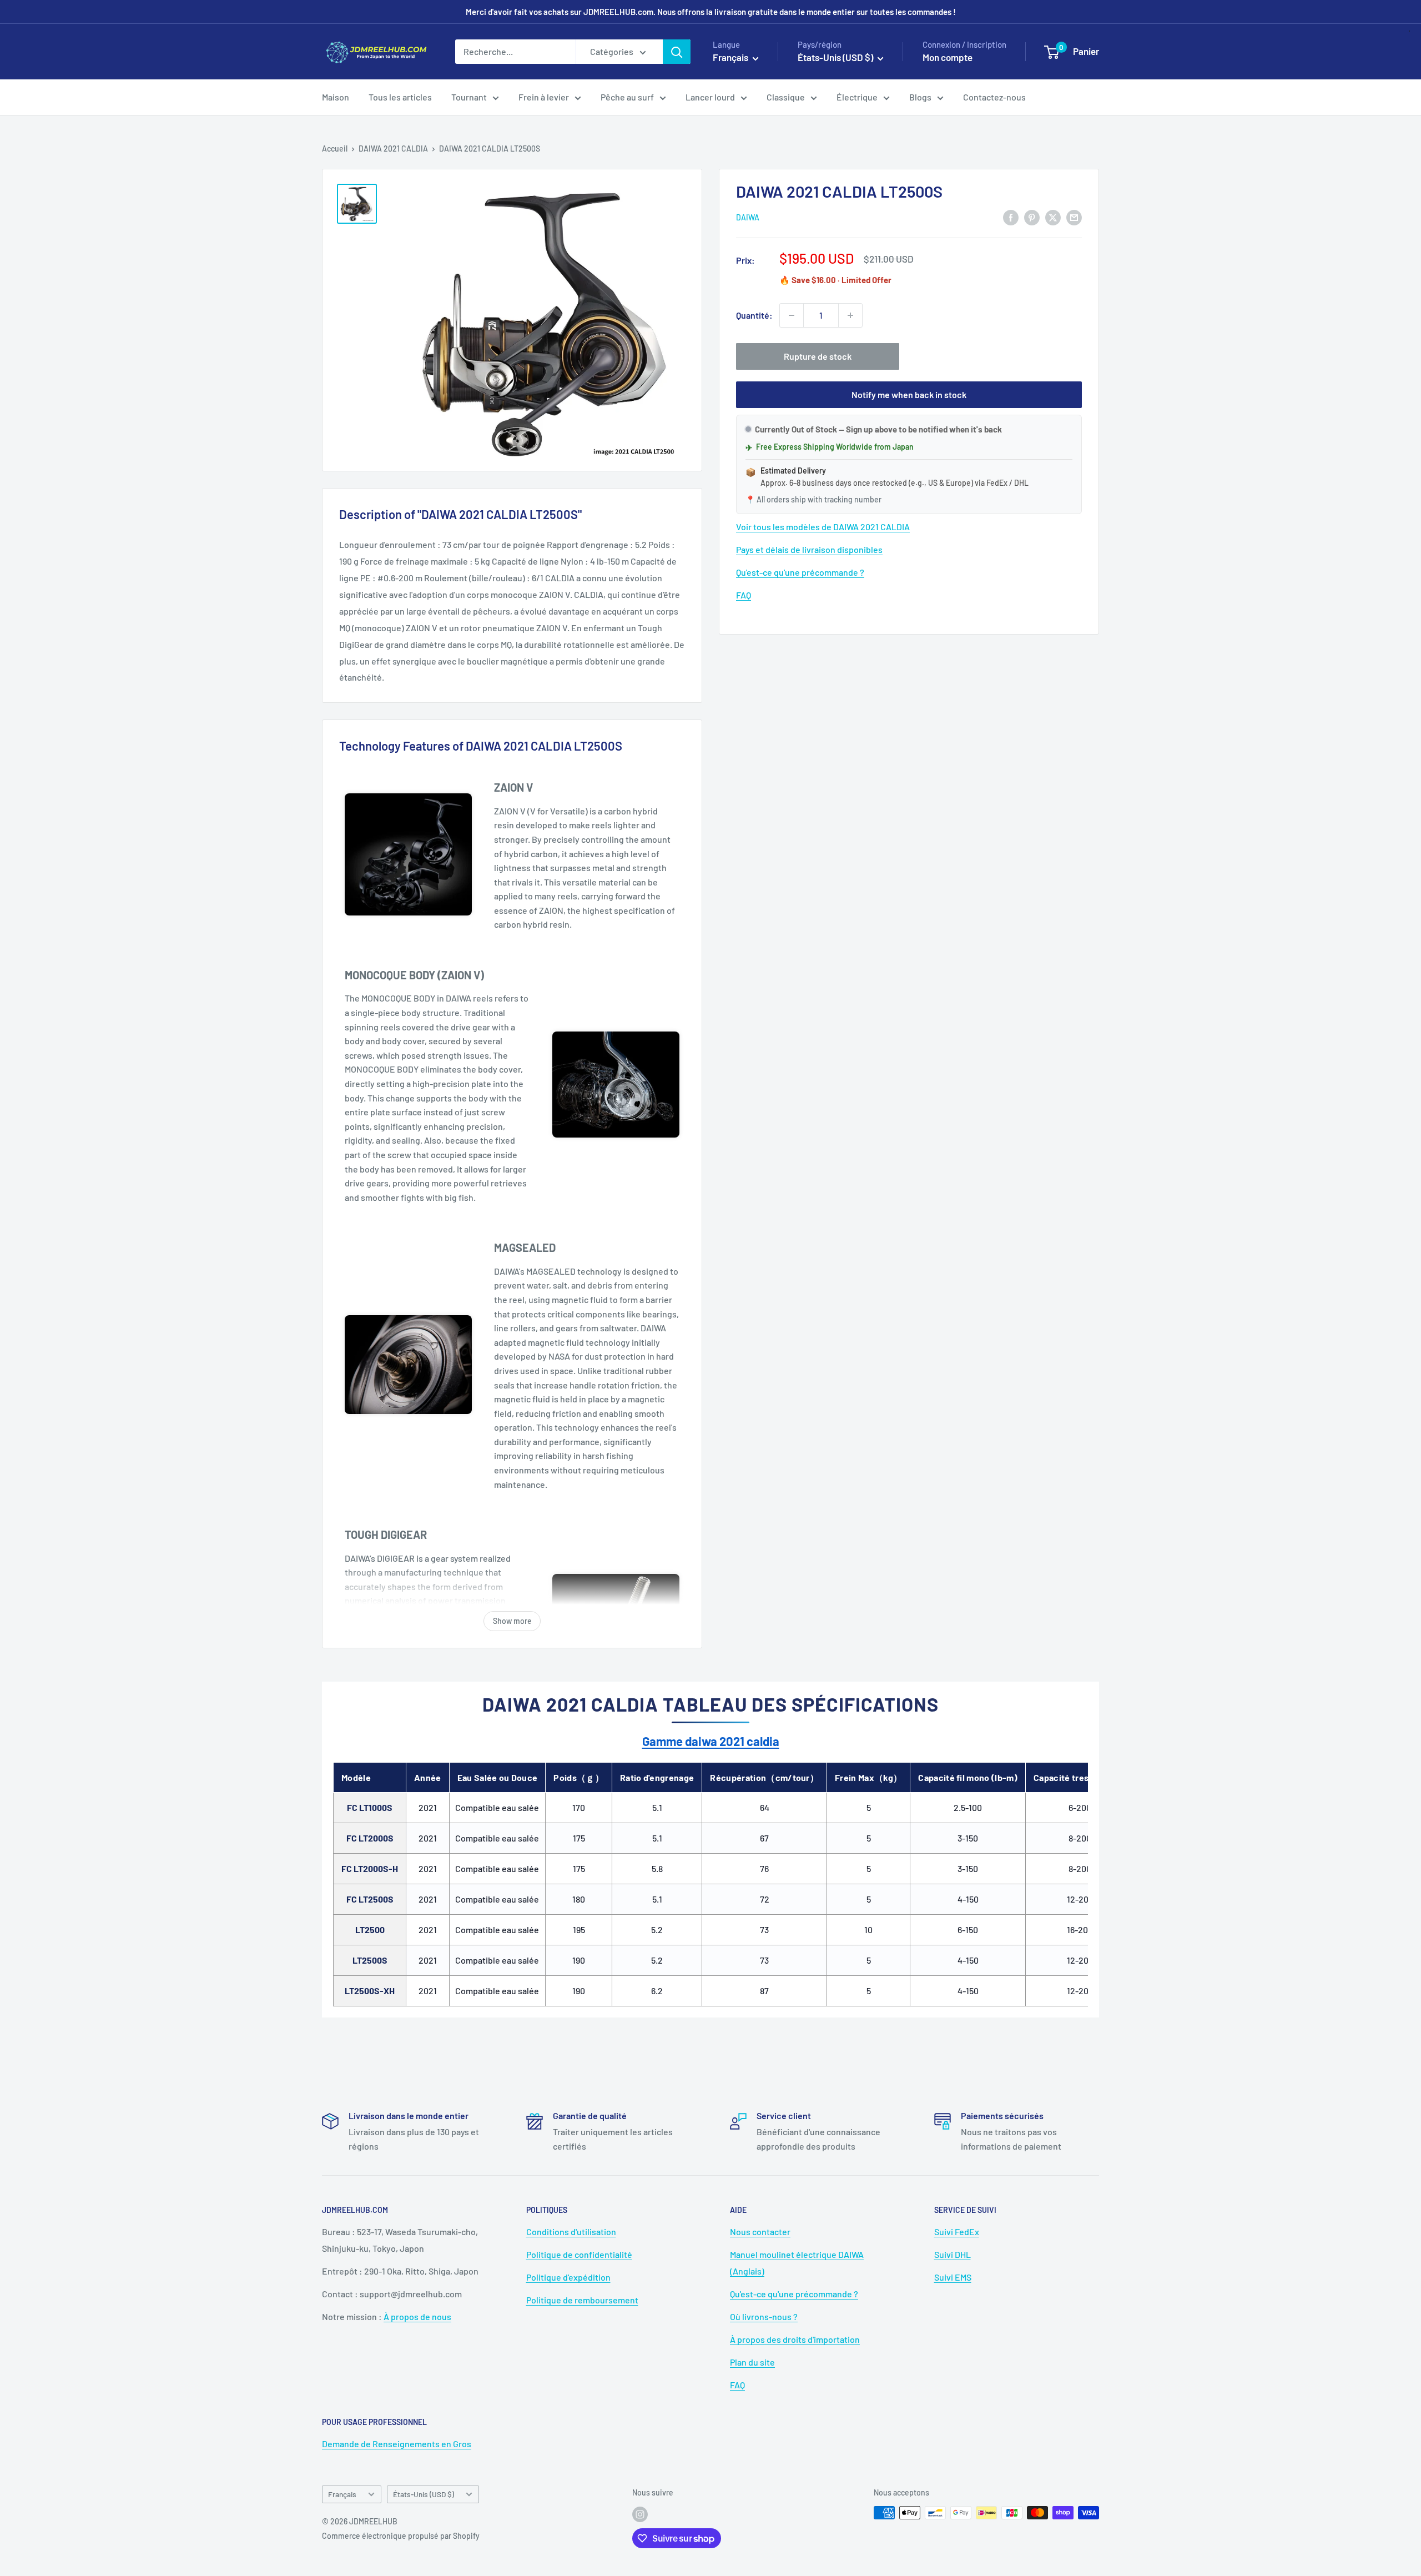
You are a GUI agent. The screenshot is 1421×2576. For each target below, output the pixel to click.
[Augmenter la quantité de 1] (850, 315)
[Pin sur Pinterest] (1032, 217)
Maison (336, 97)
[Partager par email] (1074, 217)
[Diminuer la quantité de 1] (792, 315)
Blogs (920, 97)
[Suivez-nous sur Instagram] (640, 2514)
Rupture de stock (818, 356)
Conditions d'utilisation (571, 2232)
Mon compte (948, 57)
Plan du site (752, 2362)
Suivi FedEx (957, 2232)
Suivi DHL (953, 2254)
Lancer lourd (710, 97)
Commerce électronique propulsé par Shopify (401, 2536)
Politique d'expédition (568, 2277)
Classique (786, 97)
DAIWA (748, 218)
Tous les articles (400, 97)
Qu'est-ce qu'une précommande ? (800, 572)
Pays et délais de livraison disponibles (809, 549)
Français (342, 2494)
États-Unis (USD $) (424, 2494)
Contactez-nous (994, 97)
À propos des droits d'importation (795, 2339)
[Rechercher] (677, 52)
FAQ (744, 595)
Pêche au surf (627, 97)
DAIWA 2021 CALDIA (393, 149)
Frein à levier (544, 97)
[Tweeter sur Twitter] (1053, 217)
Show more (512, 1621)
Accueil (335, 149)
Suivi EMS (953, 2277)
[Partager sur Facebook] (1011, 217)
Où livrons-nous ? (764, 2316)
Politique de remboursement (582, 2300)
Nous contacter (760, 2232)
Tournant (469, 97)
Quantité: (754, 315)
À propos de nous (417, 2316)
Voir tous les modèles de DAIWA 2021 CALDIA (823, 527)
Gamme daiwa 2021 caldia (711, 1741)
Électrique (857, 97)
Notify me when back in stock (909, 394)
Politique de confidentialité (579, 2254)
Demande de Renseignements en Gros (397, 2444)
